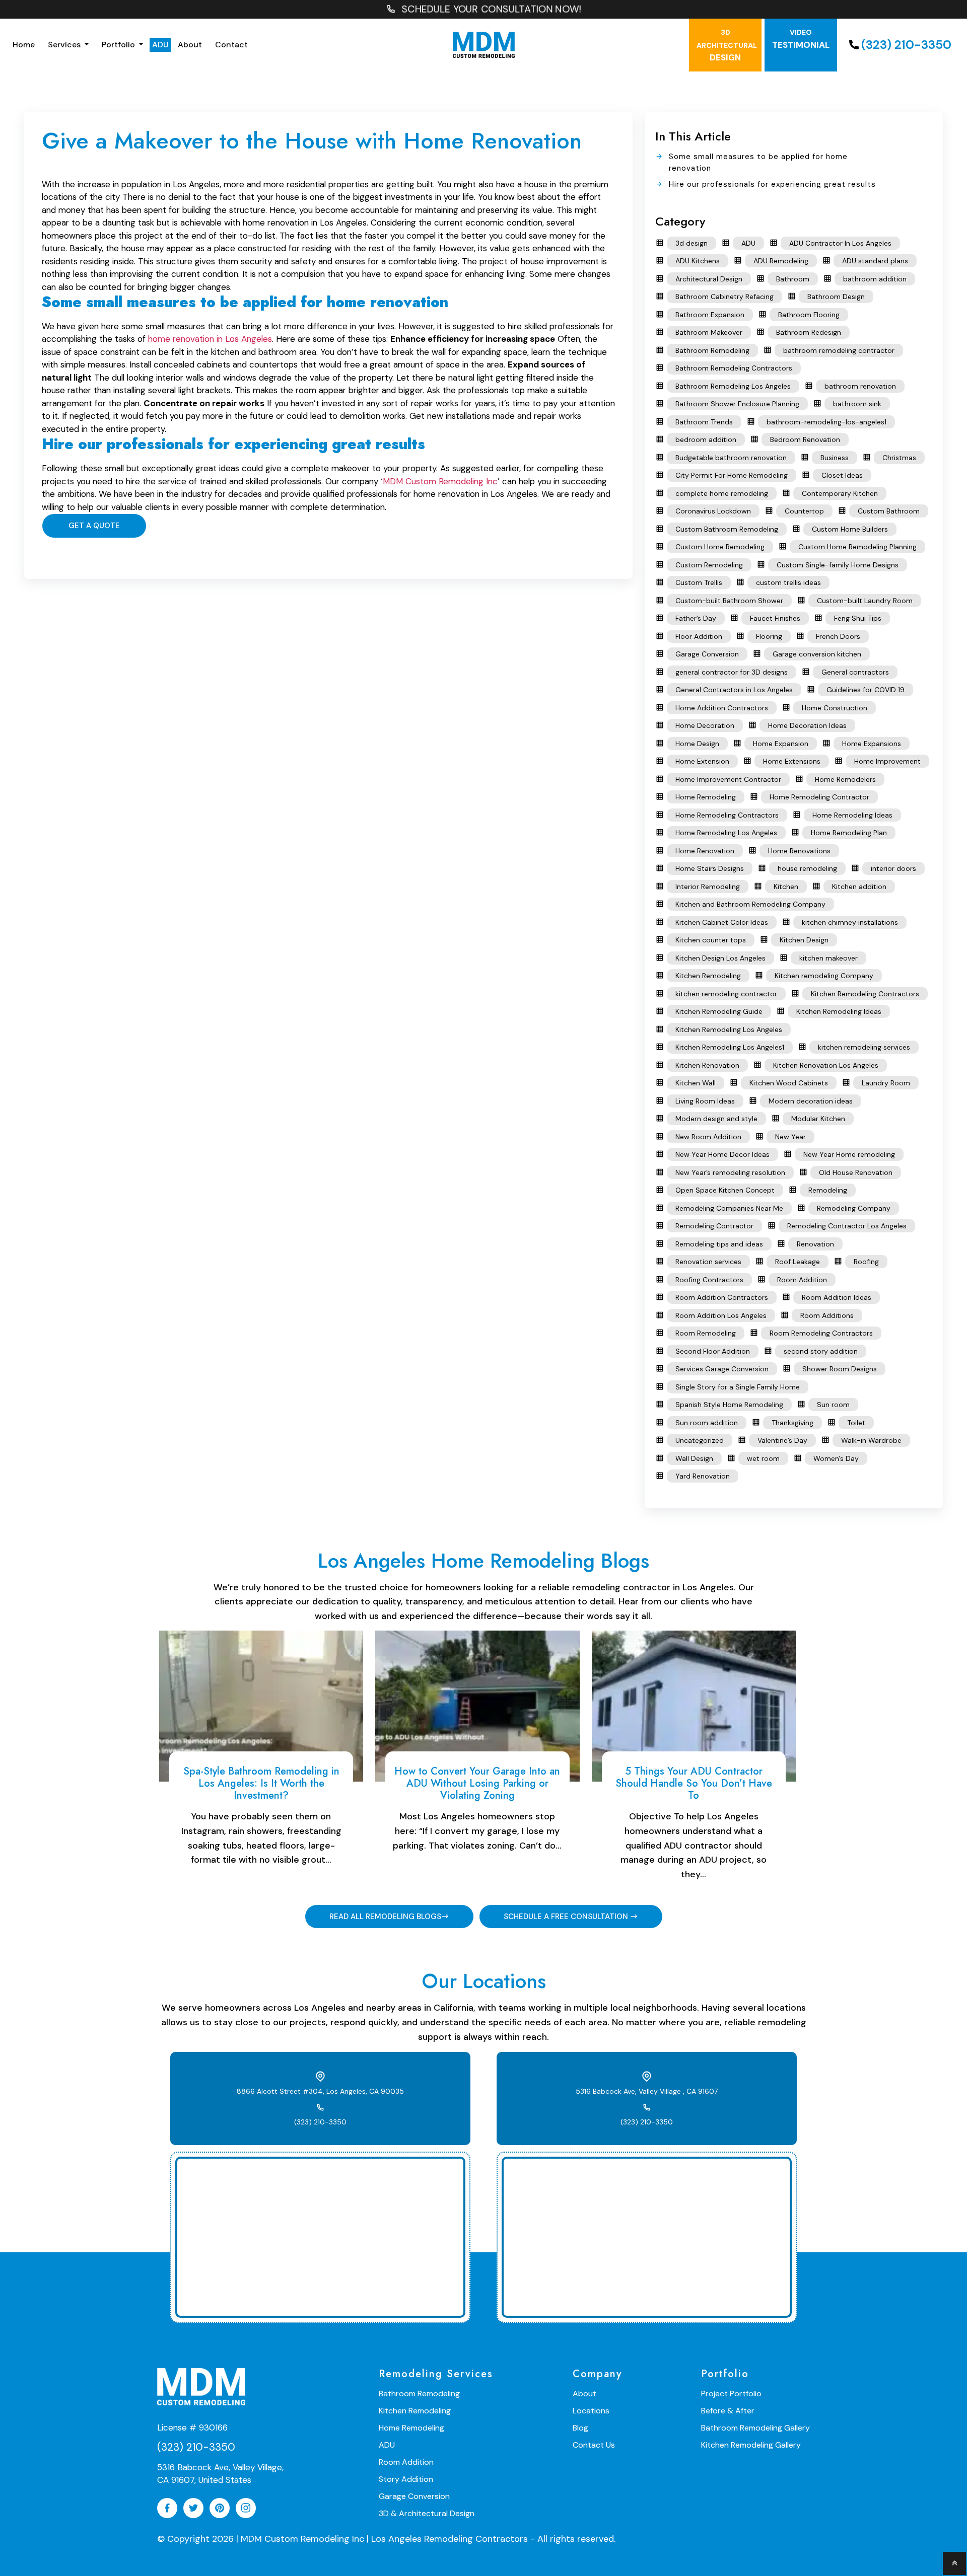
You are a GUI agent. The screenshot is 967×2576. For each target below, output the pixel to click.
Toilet (856, 1423)
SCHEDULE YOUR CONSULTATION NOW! (492, 9)
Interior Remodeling (708, 887)
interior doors (893, 868)
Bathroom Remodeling (712, 350)
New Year (790, 1137)
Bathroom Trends (704, 422)
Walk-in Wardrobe (871, 1440)
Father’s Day (696, 618)
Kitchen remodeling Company (824, 976)
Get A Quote (94, 526)
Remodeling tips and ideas (719, 1244)
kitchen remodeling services (864, 1047)
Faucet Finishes (775, 618)
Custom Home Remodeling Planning (857, 547)
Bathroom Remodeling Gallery (755, 2428)
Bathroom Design (836, 297)
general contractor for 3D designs (732, 672)
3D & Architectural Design (427, 2513)
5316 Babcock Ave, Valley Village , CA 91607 (647, 2091)
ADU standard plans (875, 261)
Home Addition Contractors (722, 708)
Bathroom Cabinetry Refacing (724, 297)
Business (835, 458)
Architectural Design (709, 279)
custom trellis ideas (788, 582)
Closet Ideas (842, 475)
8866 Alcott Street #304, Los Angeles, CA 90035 (320, 2091)
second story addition (821, 1351)
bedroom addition (706, 439)
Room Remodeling (706, 1333)
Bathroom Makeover (709, 332)
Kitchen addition (859, 887)
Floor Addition (699, 636)
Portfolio (119, 45)
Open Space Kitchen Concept (725, 1190)
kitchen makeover (828, 958)
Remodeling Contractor (714, 1226)
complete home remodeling (722, 493)
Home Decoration (705, 725)
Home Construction (835, 708)
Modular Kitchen (818, 1119)
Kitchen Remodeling (708, 976)
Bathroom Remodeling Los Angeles (733, 386)
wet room (763, 1458)
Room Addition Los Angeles (721, 1315)
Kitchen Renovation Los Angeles (826, 1065)
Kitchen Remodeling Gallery (751, 2445)
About (190, 45)
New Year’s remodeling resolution (730, 1172)
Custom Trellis (699, 582)
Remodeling (828, 1190)
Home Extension (702, 761)
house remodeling (807, 868)
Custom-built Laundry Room (865, 601)
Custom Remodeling (709, 565)
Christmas (899, 458)
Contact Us (594, 2445)
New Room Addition (708, 1137)
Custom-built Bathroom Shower (729, 601)
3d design (692, 243)
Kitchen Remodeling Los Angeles (729, 1029)
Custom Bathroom (889, 511)
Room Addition (802, 1280)
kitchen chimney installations (850, 922)
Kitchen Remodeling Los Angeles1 (730, 1047)
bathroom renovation (860, 386)
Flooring (769, 636)
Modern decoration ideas (811, 1101)
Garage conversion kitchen (817, 654)
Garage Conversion (707, 654)
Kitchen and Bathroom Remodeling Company (750, 904)
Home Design (697, 744)
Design (727, 45)
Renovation (815, 1244)
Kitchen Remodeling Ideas (839, 1011)
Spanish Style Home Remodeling (729, 1405)
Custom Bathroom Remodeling (727, 529)
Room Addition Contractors (722, 1297)
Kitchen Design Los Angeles (720, 958)
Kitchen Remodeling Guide (719, 1011)
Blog (580, 2428)
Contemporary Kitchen (840, 493)
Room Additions (827, 1315)
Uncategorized (700, 1440)
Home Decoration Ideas (807, 725)
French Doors (838, 636)
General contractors (855, 672)
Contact (231, 45)
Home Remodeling (706, 797)
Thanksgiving (792, 1423)
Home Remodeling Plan (849, 833)
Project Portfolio (731, 2394)
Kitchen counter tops (711, 940)
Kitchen (786, 887)
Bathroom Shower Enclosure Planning (737, 404)
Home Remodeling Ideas (852, 815)
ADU (160, 45)
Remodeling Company (854, 1208)
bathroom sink (857, 404)
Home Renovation (705, 851)
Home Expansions (872, 744)
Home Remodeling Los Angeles (726, 833)
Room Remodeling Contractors (821, 1333)
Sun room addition (707, 1423)
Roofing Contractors (709, 1280)
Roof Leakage (798, 1262)
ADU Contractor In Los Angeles (840, 243)
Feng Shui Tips (858, 618)
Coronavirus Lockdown (713, 511)
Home (24, 45)
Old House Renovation (856, 1172)
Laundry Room (886, 1083)
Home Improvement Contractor (728, 779)
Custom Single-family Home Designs (838, 565)
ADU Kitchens (698, 261)
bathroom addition (875, 279)
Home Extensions (792, 761)
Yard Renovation (703, 1476)
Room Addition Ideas (837, 1297)
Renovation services (708, 1262)
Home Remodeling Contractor (819, 797)
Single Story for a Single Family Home (738, 1387)
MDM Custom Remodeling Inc (440, 481)
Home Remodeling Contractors (727, 815)
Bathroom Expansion (710, 315)
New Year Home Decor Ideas (722, 1154)
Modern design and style (716, 1119)
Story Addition (406, 2479)
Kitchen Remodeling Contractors (865, 994)
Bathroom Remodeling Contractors (734, 368)
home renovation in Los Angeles (210, 339)
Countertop (804, 511)
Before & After (728, 2411)
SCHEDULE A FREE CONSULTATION (567, 1917)
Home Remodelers (845, 779)
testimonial (801, 39)
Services (65, 45)
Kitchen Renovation (707, 1065)
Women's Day (836, 1458)
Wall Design (694, 1458)
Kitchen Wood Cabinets (789, 1083)
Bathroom (793, 279)
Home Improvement (887, 761)
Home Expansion (781, 744)
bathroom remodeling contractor (839, 350)
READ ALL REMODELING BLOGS (385, 1917)
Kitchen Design (804, 940)
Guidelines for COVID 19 (866, 690)
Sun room (833, 1405)
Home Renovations (799, 851)
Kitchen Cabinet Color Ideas (722, 922)
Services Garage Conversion (722, 1369)
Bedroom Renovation (805, 439)
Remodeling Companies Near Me (729, 1208)
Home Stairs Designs (710, 868)
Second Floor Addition (713, 1351)
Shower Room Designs (840, 1369)
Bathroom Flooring (809, 315)
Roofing (866, 1262)
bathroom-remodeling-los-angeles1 (826, 422)
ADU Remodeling (781, 261)
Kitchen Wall (696, 1083)
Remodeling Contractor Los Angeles (847, 1226)
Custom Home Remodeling (720, 547)
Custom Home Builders (850, 529)
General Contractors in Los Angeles (734, 690)
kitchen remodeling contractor (726, 994)
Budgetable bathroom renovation (731, 458)
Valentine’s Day (782, 1440)
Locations (591, 2411)
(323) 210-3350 (906, 45)
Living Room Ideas (705, 1101)
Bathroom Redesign (809, 332)
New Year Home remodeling (849, 1154)
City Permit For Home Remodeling (732, 475)
